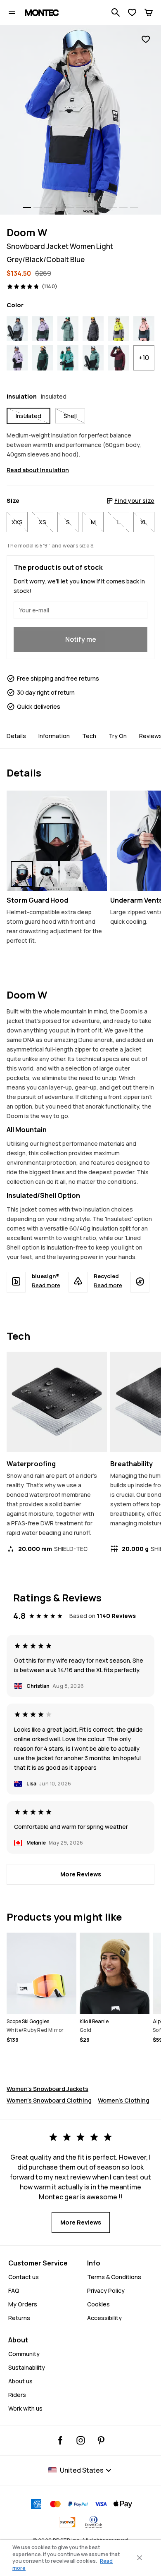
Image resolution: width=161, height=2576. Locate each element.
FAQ (14, 2290)
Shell (70, 416)
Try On (118, 736)
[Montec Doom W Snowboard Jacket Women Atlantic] (68, 329)
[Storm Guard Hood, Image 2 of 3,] (47, 874)
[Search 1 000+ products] (116, 12)
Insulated (28, 416)
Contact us (24, 2277)
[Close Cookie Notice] (140, 2558)
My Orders (23, 2304)
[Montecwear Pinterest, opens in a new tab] (101, 2440)
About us (20, 2381)
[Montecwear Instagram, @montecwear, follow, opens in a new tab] (81, 2440)
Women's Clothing (124, 2100)
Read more (46, 1285)
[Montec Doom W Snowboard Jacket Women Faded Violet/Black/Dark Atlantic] (42, 329)
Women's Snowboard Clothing (49, 2100)
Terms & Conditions (114, 2277)
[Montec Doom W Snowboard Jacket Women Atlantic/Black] (93, 358)
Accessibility (104, 2318)
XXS (17, 522)
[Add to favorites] (146, 39)
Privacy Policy (106, 2290)
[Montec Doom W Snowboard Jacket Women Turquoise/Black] (68, 358)
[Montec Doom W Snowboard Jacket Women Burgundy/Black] (118, 358)
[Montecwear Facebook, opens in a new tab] (60, 2440)
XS (43, 522)
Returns (19, 2318)
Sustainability (27, 2367)
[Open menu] (12, 12)
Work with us (25, 2408)
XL (144, 522)
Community (24, 2354)
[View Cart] (149, 12)
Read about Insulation (38, 470)
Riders (17, 2395)
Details (16, 736)
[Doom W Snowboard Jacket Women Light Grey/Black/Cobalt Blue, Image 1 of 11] (80, 120)
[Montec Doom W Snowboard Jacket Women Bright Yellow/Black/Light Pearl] (118, 329)
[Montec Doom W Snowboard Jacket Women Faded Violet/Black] (17, 358)
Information (54, 736)
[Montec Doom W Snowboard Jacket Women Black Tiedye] (93, 329)
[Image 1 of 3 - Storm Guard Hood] (57, 841)
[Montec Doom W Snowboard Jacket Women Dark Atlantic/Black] (42, 358)
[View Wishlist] (132, 12)
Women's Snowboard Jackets (47, 2089)
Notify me (81, 639)
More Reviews (81, 1874)
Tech (89, 736)
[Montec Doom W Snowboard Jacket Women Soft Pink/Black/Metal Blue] (144, 329)
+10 (144, 358)
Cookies (98, 2304)
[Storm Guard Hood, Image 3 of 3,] (71, 874)
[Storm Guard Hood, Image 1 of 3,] (22, 874)
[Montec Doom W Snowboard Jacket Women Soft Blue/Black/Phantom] (17, 329)
